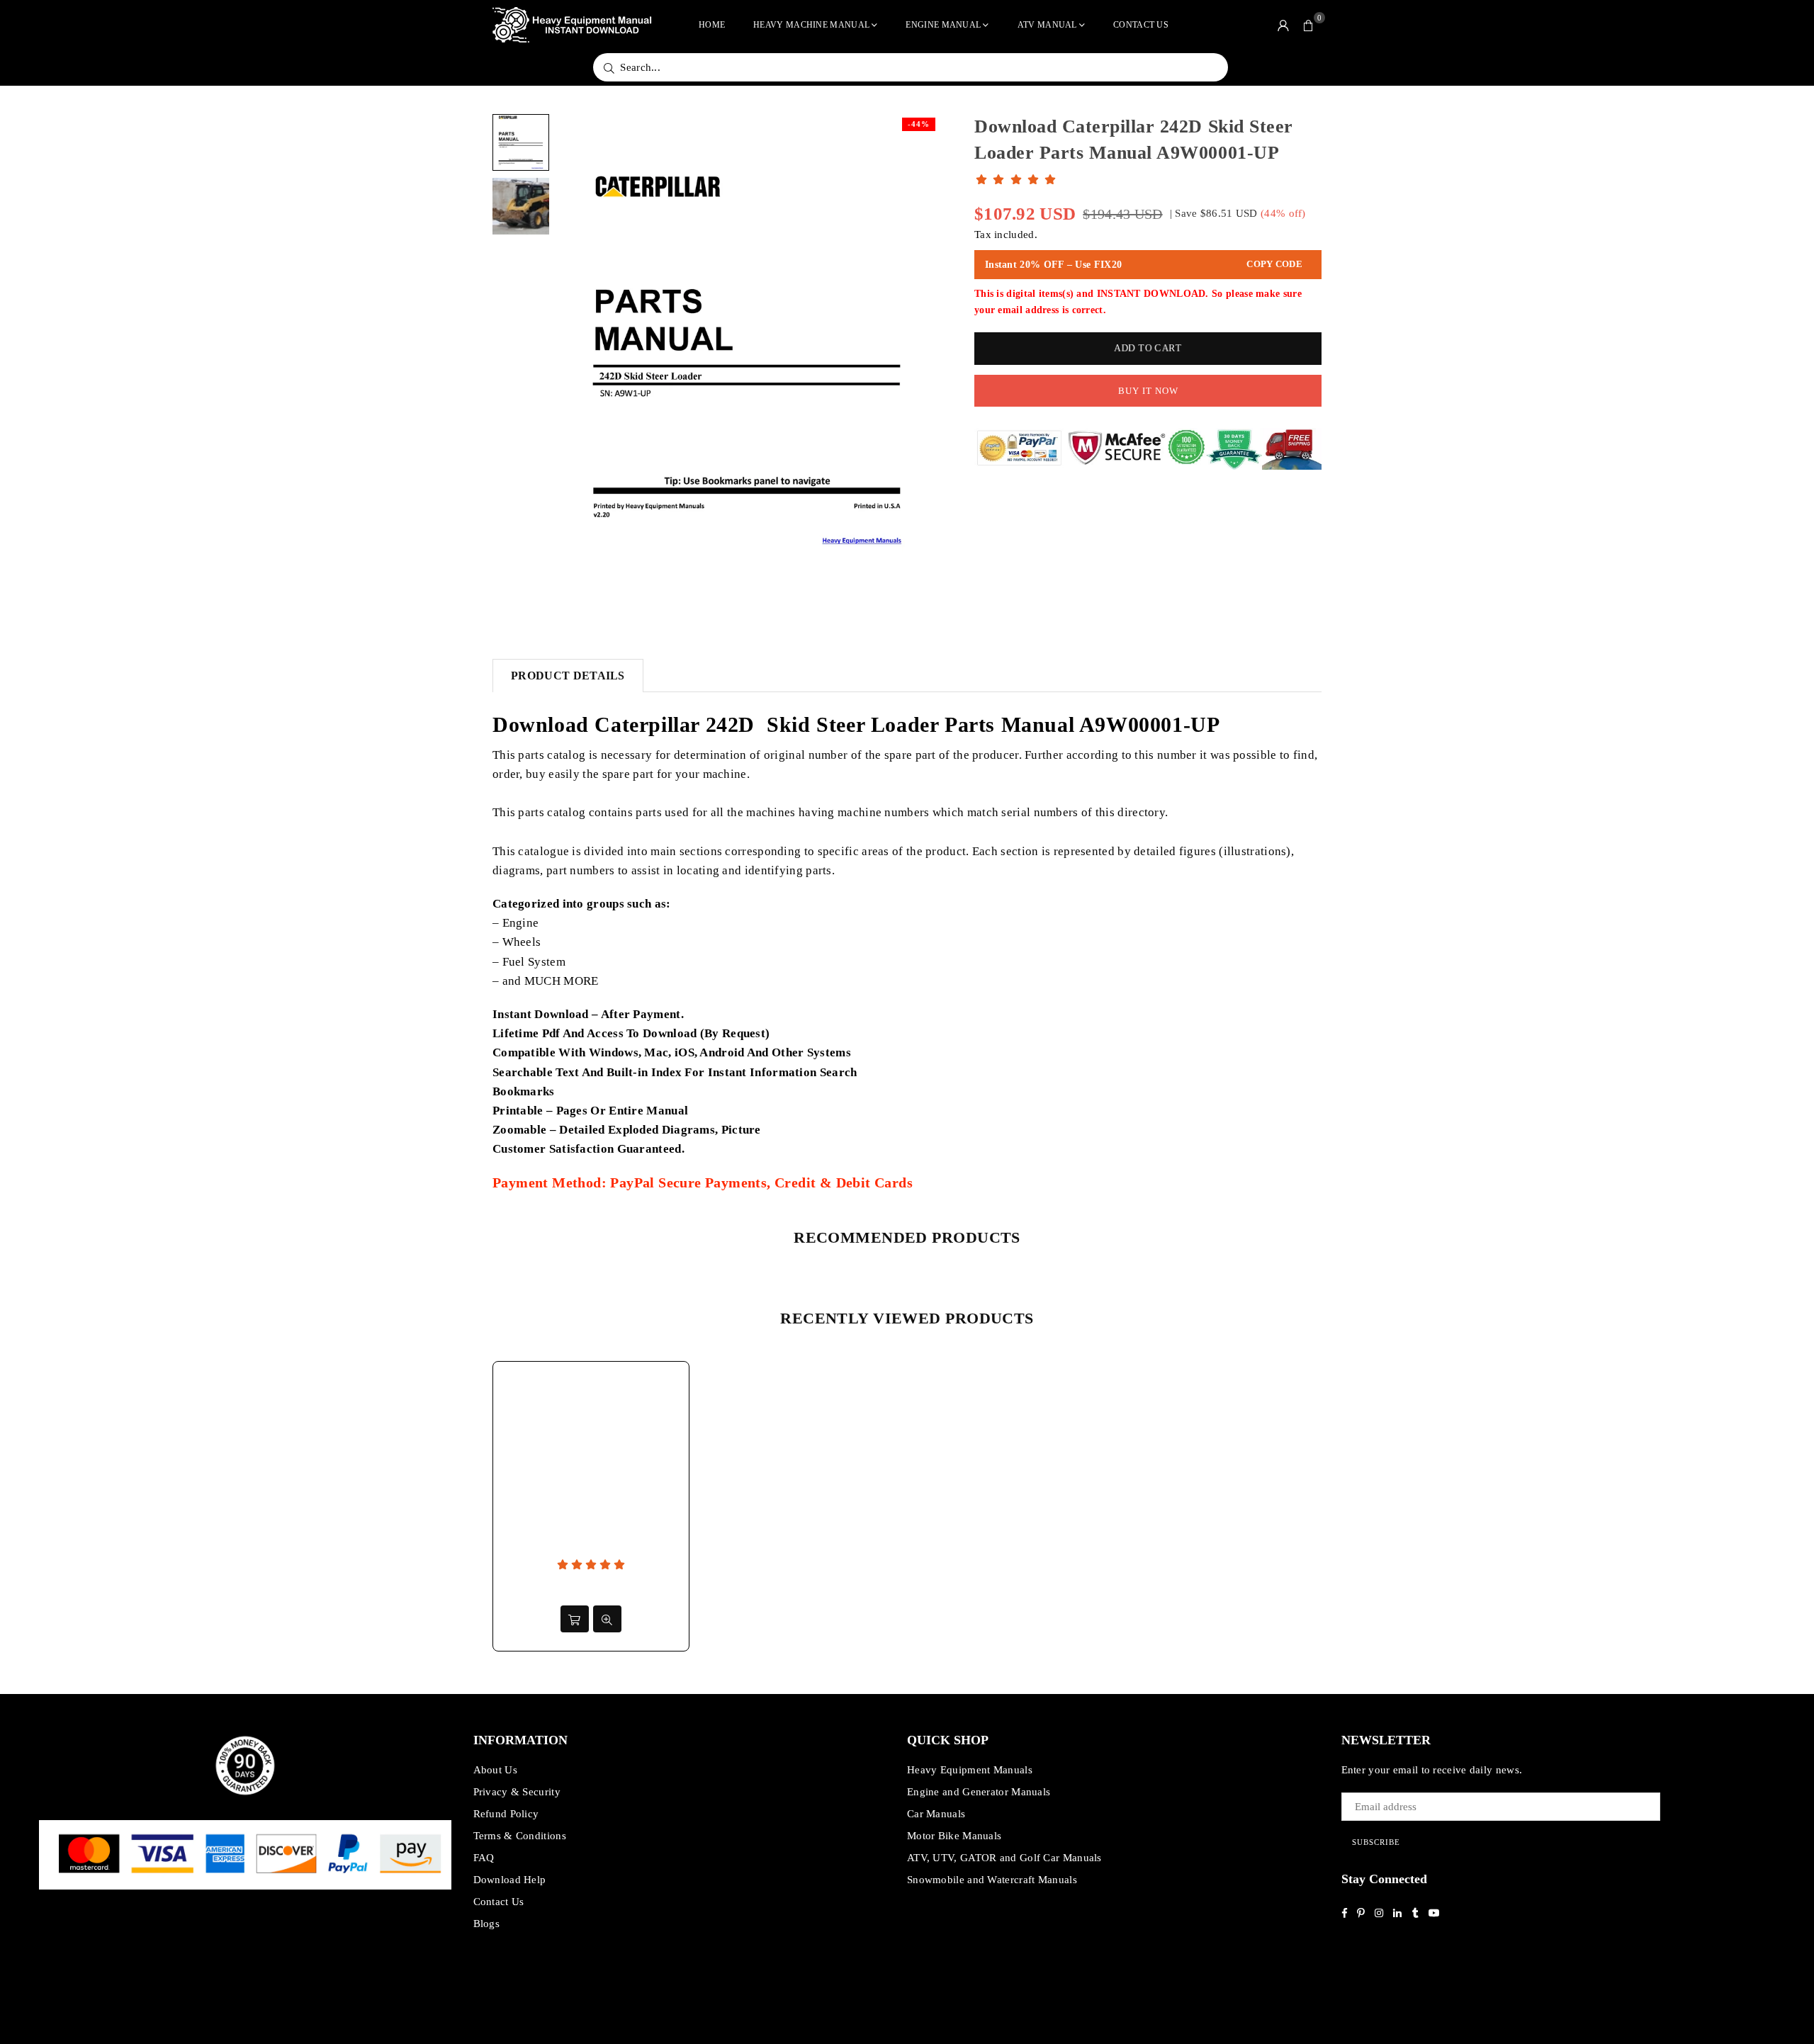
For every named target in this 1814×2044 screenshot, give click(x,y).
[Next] (919, 362)
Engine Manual (943, 25)
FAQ (484, 1858)
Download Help (510, 1880)
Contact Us (1141, 25)
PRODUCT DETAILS (568, 676)
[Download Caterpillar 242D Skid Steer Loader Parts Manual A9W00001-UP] (521, 142)
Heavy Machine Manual (811, 25)
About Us (495, 1770)
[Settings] (1283, 25)
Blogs (487, 1924)
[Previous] (576, 362)
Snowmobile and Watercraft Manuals (992, 1880)
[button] (1309, 25)
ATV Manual (1047, 25)
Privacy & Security (517, 1792)
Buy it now (1148, 391)
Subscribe (1376, 1842)
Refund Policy (506, 1814)
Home (712, 25)
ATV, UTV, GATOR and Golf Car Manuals (1004, 1858)
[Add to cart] (575, 1619)
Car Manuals (936, 1814)
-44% (919, 124)
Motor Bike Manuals (954, 1836)
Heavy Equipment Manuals (970, 1770)
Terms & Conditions (520, 1836)
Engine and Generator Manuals (979, 1792)
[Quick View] (607, 1619)
